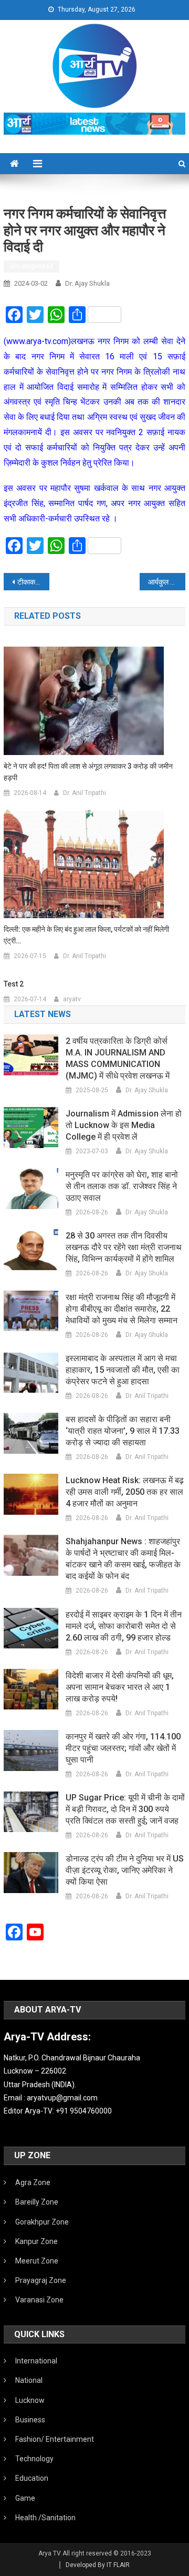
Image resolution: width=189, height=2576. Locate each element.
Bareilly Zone (37, 2202)
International (36, 2361)
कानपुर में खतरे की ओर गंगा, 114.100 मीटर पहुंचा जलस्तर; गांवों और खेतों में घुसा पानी (123, 1748)
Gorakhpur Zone (42, 2222)
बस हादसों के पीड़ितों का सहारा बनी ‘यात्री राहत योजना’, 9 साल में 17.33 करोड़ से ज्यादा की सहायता (123, 1431)
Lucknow (30, 2400)
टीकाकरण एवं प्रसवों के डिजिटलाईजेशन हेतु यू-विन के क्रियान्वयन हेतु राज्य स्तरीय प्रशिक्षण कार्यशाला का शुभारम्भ (33, 582)
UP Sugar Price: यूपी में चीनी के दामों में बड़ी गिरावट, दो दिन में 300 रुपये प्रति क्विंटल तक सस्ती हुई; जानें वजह (125, 1809)
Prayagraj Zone (41, 2280)
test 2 (14, 984)
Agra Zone (33, 2182)
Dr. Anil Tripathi (85, 793)
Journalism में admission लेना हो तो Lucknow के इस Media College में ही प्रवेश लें (124, 1125)
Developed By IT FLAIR (98, 2565)
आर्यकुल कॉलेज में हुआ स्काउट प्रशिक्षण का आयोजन (166, 582)
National (29, 2380)
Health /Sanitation (45, 2518)
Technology (34, 2459)
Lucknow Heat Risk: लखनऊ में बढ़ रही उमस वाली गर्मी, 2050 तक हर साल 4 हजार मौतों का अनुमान (125, 1492)
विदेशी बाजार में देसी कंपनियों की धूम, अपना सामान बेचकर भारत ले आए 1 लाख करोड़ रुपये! (120, 1687)
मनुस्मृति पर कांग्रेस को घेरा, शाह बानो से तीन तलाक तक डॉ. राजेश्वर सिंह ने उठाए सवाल (122, 1186)
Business (30, 2420)
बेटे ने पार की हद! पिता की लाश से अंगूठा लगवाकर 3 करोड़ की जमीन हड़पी (88, 772)
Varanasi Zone (39, 2300)
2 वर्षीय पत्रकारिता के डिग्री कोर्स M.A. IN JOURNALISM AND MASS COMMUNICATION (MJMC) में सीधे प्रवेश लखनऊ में (118, 1058)
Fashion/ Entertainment (55, 2439)
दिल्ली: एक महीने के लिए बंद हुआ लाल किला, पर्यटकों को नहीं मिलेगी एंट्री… (86, 935)
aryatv (72, 999)
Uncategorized (31, 266)
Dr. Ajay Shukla (87, 283)
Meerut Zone (37, 2261)
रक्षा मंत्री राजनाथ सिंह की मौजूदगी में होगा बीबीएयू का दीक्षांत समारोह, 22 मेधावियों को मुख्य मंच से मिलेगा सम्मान (122, 1309)
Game (25, 2498)
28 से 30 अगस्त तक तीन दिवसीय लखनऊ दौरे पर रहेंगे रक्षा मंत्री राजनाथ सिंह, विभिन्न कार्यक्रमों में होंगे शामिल (124, 1247)
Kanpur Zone (36, 2241)
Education (32, 2478)
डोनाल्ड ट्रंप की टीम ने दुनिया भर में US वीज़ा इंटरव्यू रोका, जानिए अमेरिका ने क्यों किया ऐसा (125, 1870)
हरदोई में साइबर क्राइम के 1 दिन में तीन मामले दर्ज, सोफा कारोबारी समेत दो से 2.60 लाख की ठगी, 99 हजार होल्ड (124, 1626)
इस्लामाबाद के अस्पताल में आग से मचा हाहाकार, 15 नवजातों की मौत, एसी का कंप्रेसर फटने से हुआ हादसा (123, 1370)
